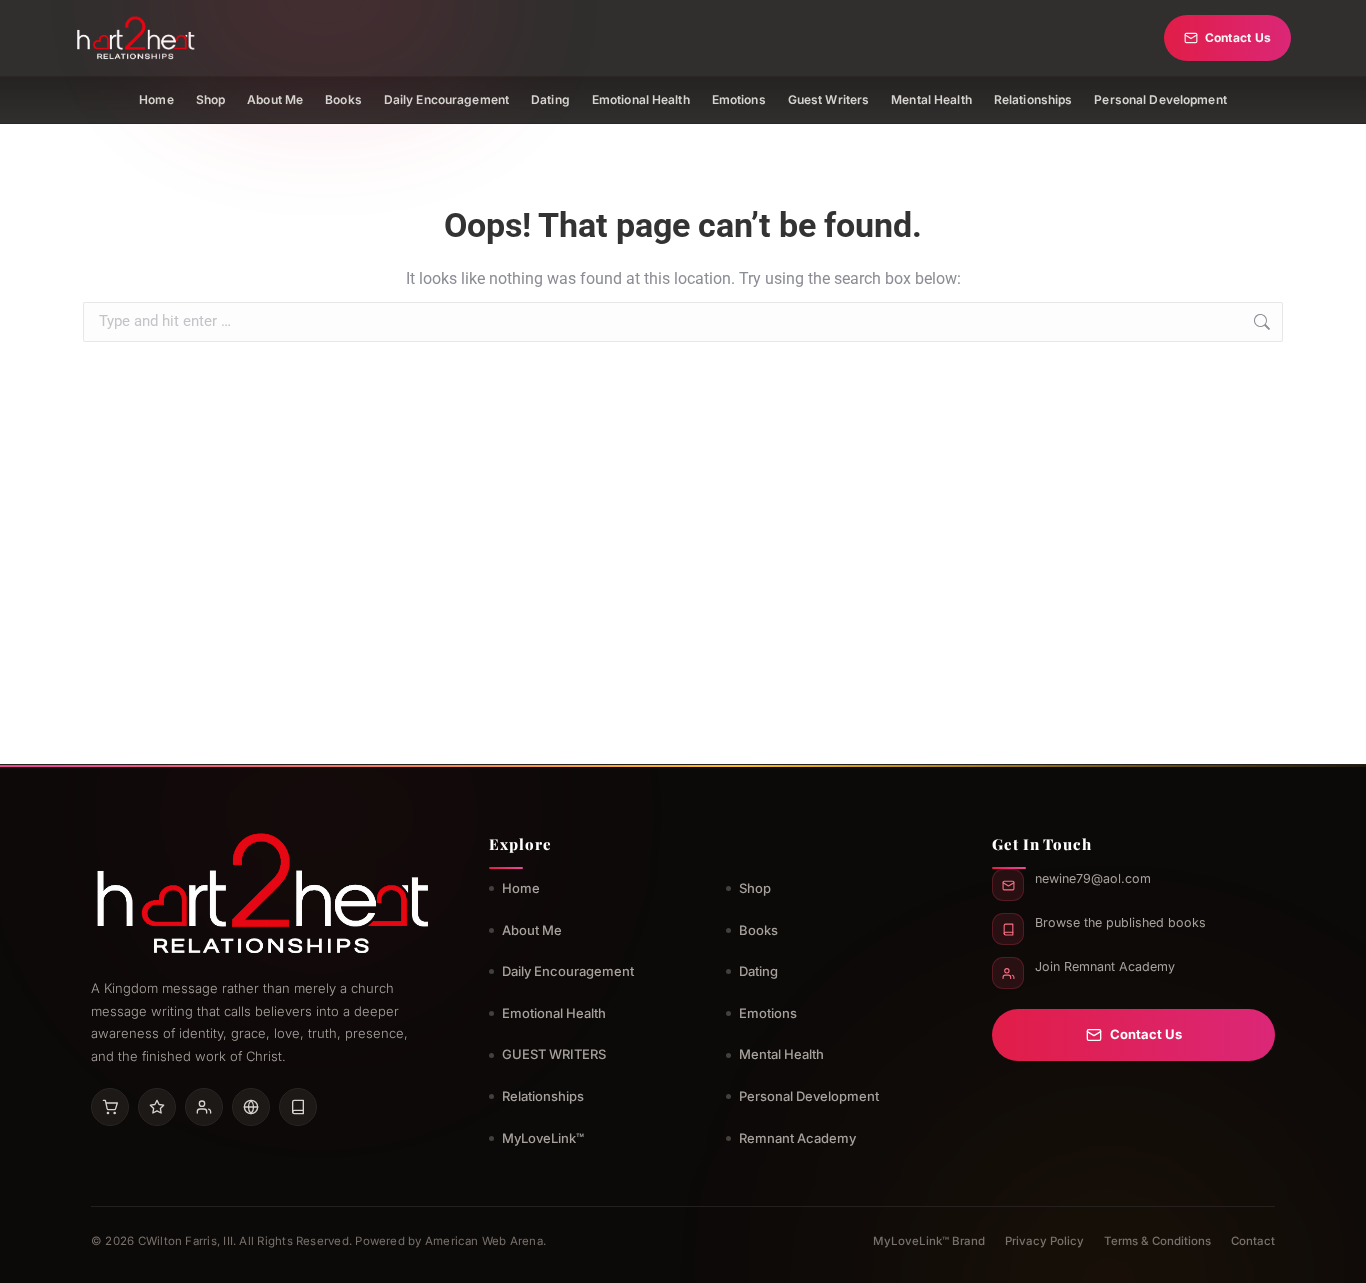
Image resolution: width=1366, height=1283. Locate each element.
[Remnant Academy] (204, 1107)
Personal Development (1160, 99)
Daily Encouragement (446, 99)
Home (156, 99)
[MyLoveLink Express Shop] (298, 1107)
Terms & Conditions (1157, 1241)
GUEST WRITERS (554, 1054)
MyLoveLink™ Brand (929, 1241)
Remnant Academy (797, 1138)
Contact (1253, 1241)
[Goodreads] (157, 1107)
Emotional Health (641, 99)
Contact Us (1238, 37)
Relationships (1033, 99)
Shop (210, 99)
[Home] (135, 38)
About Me (275, 99)
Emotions (739, 99)
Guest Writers (829, 99)
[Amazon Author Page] (110, 1107)
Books (343, 99)
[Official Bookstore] (251, 1107)
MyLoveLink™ (543, 1138)
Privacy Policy (1044, 1241)
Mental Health (931, 99)
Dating (550, 99)
